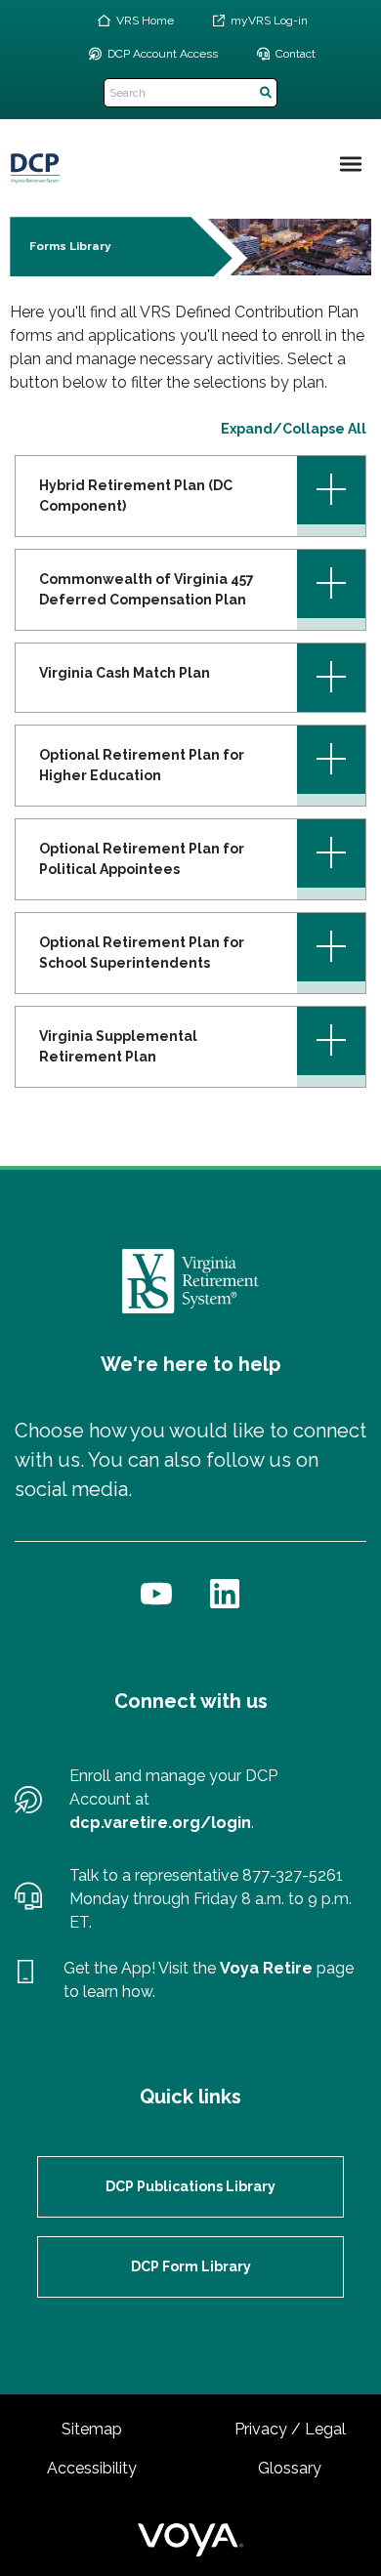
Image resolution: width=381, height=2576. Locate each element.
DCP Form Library (191, 2266)
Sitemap (92, 2429)
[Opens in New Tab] (156, 1594)
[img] (351, 164)
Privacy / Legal (290, 2429)
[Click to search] (266, 93)
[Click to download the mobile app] (25, 1980)
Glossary (290, 2468)
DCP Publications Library (190, 2186)
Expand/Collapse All (294, 429)
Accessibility (92, 2468)
